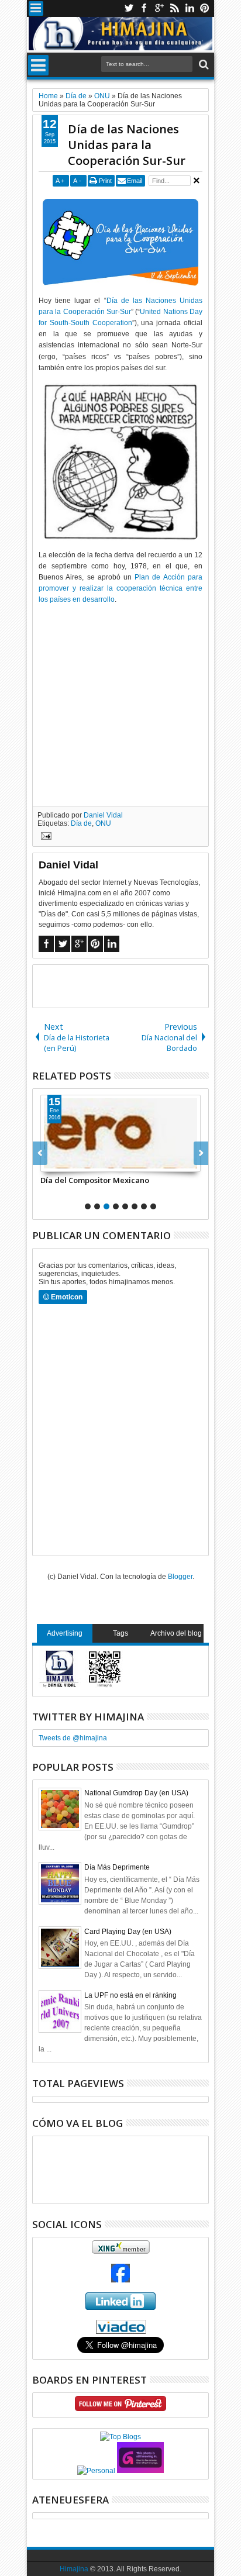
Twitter (129, 8)
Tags (120, 1633)
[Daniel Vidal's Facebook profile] (120, 2280)
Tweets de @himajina (73, 1738)
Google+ (159, 8)
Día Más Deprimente (117, 1867)
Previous (201, 1153)
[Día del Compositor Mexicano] (120, 1133)
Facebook (144, 8)
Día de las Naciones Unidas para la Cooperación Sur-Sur (127, 145)
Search (203, 65)
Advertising (65, 1633)
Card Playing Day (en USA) (128, 1932)
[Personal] (96, 2471)
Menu (36, 8)
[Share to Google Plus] (75, 1163)
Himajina (74, 2569)
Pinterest (205, 8)
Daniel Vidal (103, 815)
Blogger (180, 1577)
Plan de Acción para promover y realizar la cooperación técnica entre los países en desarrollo (120, 588)
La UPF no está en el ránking (130, 1995)
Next (40, 1153)
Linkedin (190, 8)
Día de (81, 823)
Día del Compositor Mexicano (95, 1180)
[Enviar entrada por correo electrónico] (44, 837)
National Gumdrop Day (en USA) (136, 1793)
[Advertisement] (137, 985)
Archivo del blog (176, 1633)
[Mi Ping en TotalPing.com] (140, 2471)
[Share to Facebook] (50, 1163)
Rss (174, 8)
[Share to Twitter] (63, 1163)
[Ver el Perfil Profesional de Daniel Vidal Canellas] (121, 2332)
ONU (103, 823)
